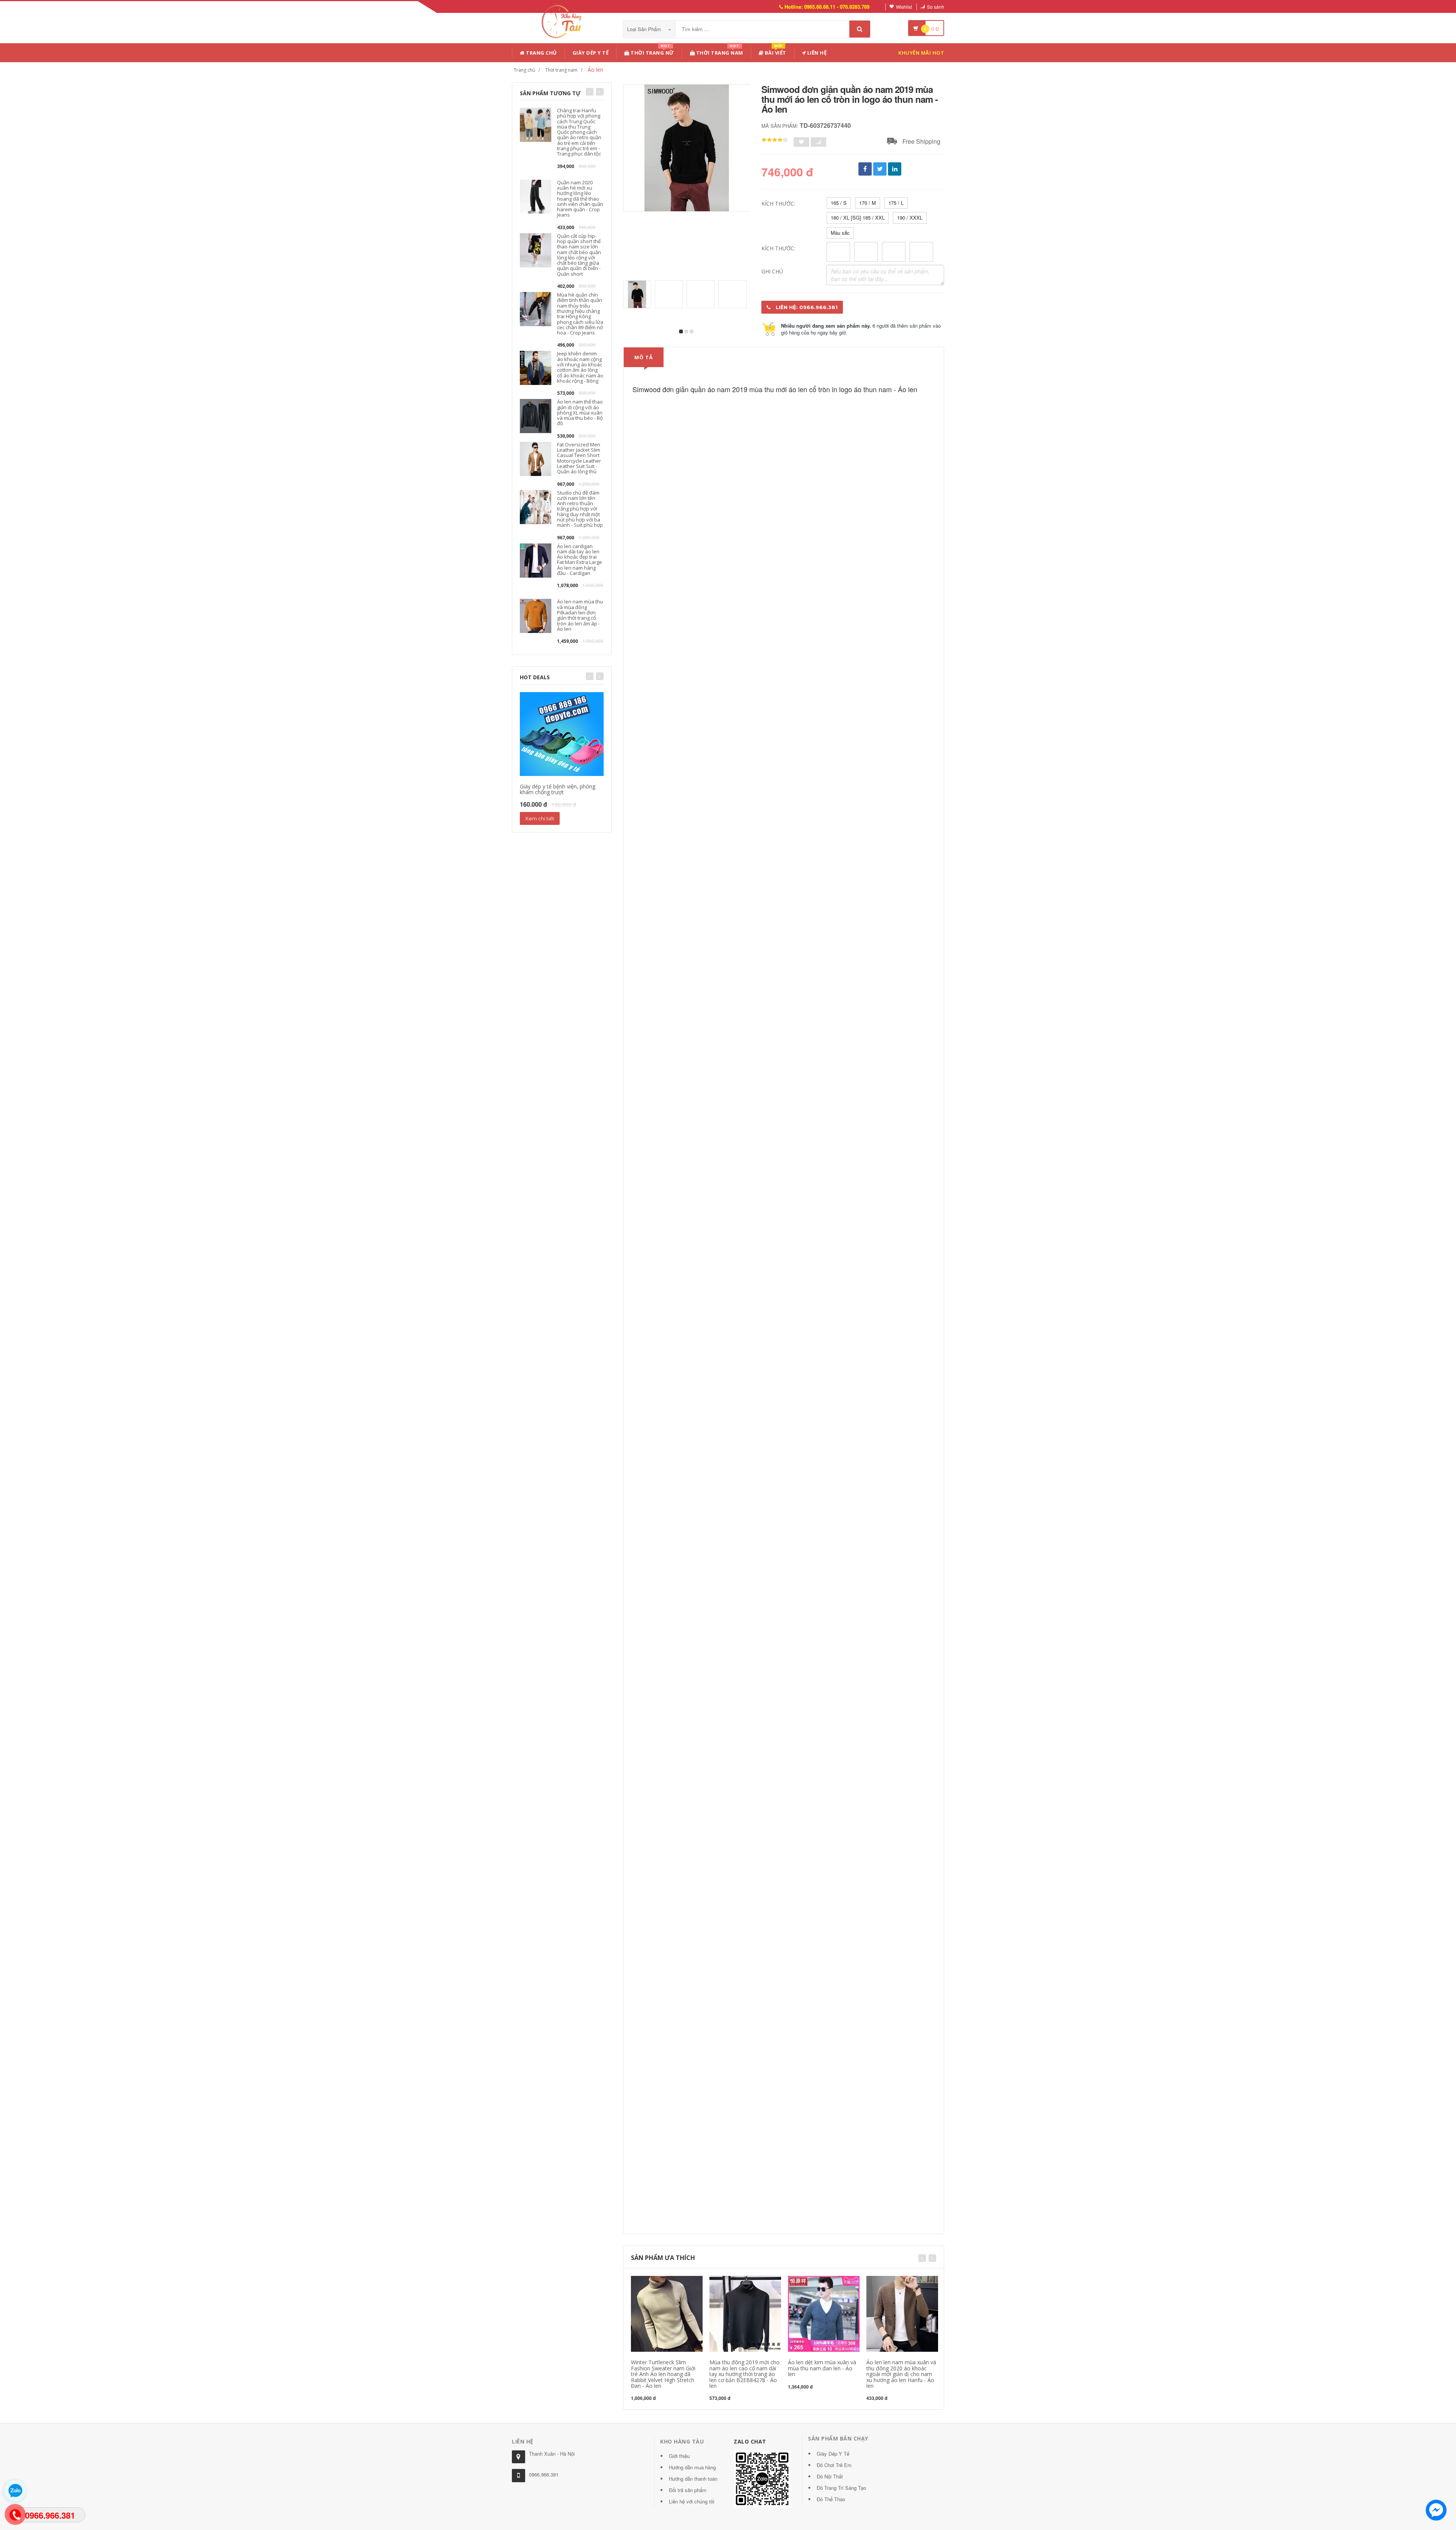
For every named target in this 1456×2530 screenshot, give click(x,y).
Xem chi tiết (540, 818)
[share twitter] (880, 169)
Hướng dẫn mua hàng (692, 2467)
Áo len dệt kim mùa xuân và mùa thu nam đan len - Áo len (822, 2368)
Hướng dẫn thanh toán (693, 2479)
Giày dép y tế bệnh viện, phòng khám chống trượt (558, 789)
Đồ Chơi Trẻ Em (834, 2465)
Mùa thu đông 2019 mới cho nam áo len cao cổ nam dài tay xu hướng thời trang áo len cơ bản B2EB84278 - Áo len (744, 2374)
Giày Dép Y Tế (591, 53)
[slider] (775, 140)
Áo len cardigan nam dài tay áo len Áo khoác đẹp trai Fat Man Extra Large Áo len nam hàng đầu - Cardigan (580, 560)
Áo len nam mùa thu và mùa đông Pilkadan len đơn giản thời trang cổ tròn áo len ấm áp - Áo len (580, 615)
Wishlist (904, 7)
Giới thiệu (679, 2456)
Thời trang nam (561, 70)
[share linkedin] (895, 169)
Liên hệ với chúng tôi (692, 2501)
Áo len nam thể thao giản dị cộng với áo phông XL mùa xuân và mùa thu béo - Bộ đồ (580, 412)
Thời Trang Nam (719, 51)
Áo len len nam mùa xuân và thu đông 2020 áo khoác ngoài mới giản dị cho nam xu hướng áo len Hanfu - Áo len (901, 2374)
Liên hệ (816, 53)
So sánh (936, 7)
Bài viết (775, 51)
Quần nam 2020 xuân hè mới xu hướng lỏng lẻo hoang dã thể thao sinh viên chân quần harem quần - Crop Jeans (580, 199)
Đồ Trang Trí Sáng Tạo (841, 2488)
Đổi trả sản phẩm (688, 2490)
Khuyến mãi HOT (921, 53)
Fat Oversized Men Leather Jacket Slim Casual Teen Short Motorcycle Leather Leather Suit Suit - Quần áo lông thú (579, 458)
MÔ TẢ (644, 357)
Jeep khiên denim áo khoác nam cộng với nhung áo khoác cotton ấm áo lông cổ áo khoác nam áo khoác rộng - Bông (580, 367)
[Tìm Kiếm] (860, 29)
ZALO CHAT (750, 2441)
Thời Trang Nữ (652, 51)
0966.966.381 (544, 2474)
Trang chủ (541, 53)
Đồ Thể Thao (831, 2499)
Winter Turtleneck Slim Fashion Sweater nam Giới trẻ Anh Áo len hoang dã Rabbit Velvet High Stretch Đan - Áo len (663, 2374)
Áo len (595, 70)
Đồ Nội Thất (830, 2476)
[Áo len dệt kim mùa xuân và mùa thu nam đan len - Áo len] (824, 2313)
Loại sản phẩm (645, 29)
